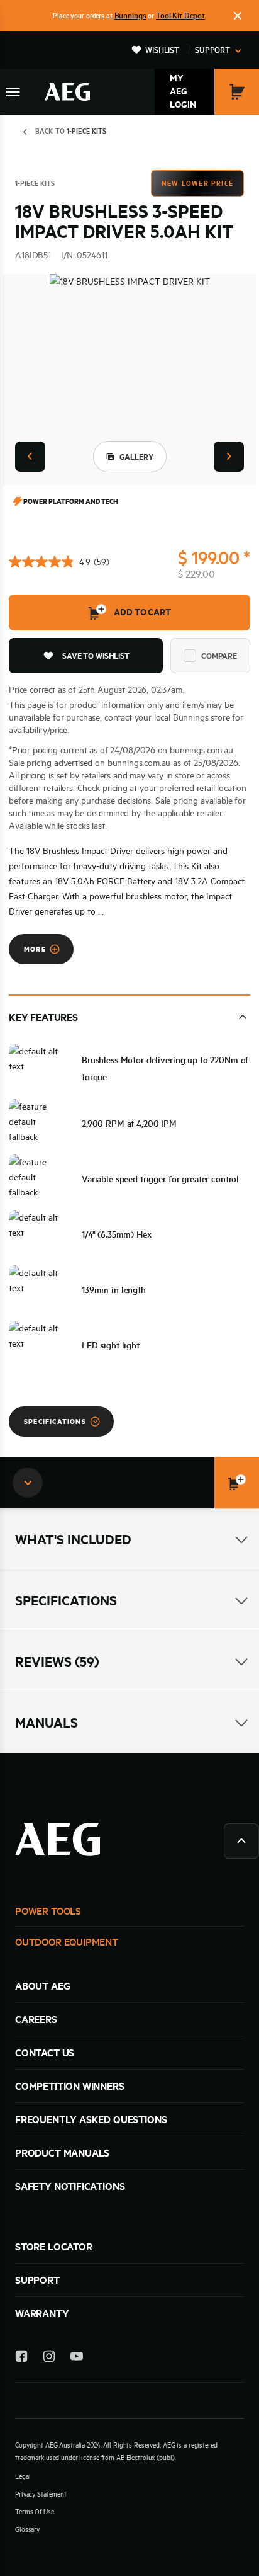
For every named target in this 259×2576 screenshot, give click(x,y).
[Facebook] (21, 2358)
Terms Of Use (35, 2512)
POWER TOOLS (48, 1911)
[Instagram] (49, 2358)
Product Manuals (62, 2153)
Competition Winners (70, 2086)
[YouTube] (77, 2358)
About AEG (42, 1986)
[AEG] (67, 92)
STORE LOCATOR (54, 2247)
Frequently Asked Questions (91, 2119)
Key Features (43, 1017)
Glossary (27, 2529)
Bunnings (130, 15)
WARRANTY (42, 2313)
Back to (71, 131)
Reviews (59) (57, 1661)
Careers (36, 2019)
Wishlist (162, 50)
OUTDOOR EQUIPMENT (67, 1942)
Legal (23, 2476)
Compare (219, 656)
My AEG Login (183, 91)
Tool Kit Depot (180, 15)
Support (212, 50)
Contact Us (45, 2053)
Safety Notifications (70, 2186)
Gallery (136, 457)
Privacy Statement (41, 2494)
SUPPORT (37, 2280)
